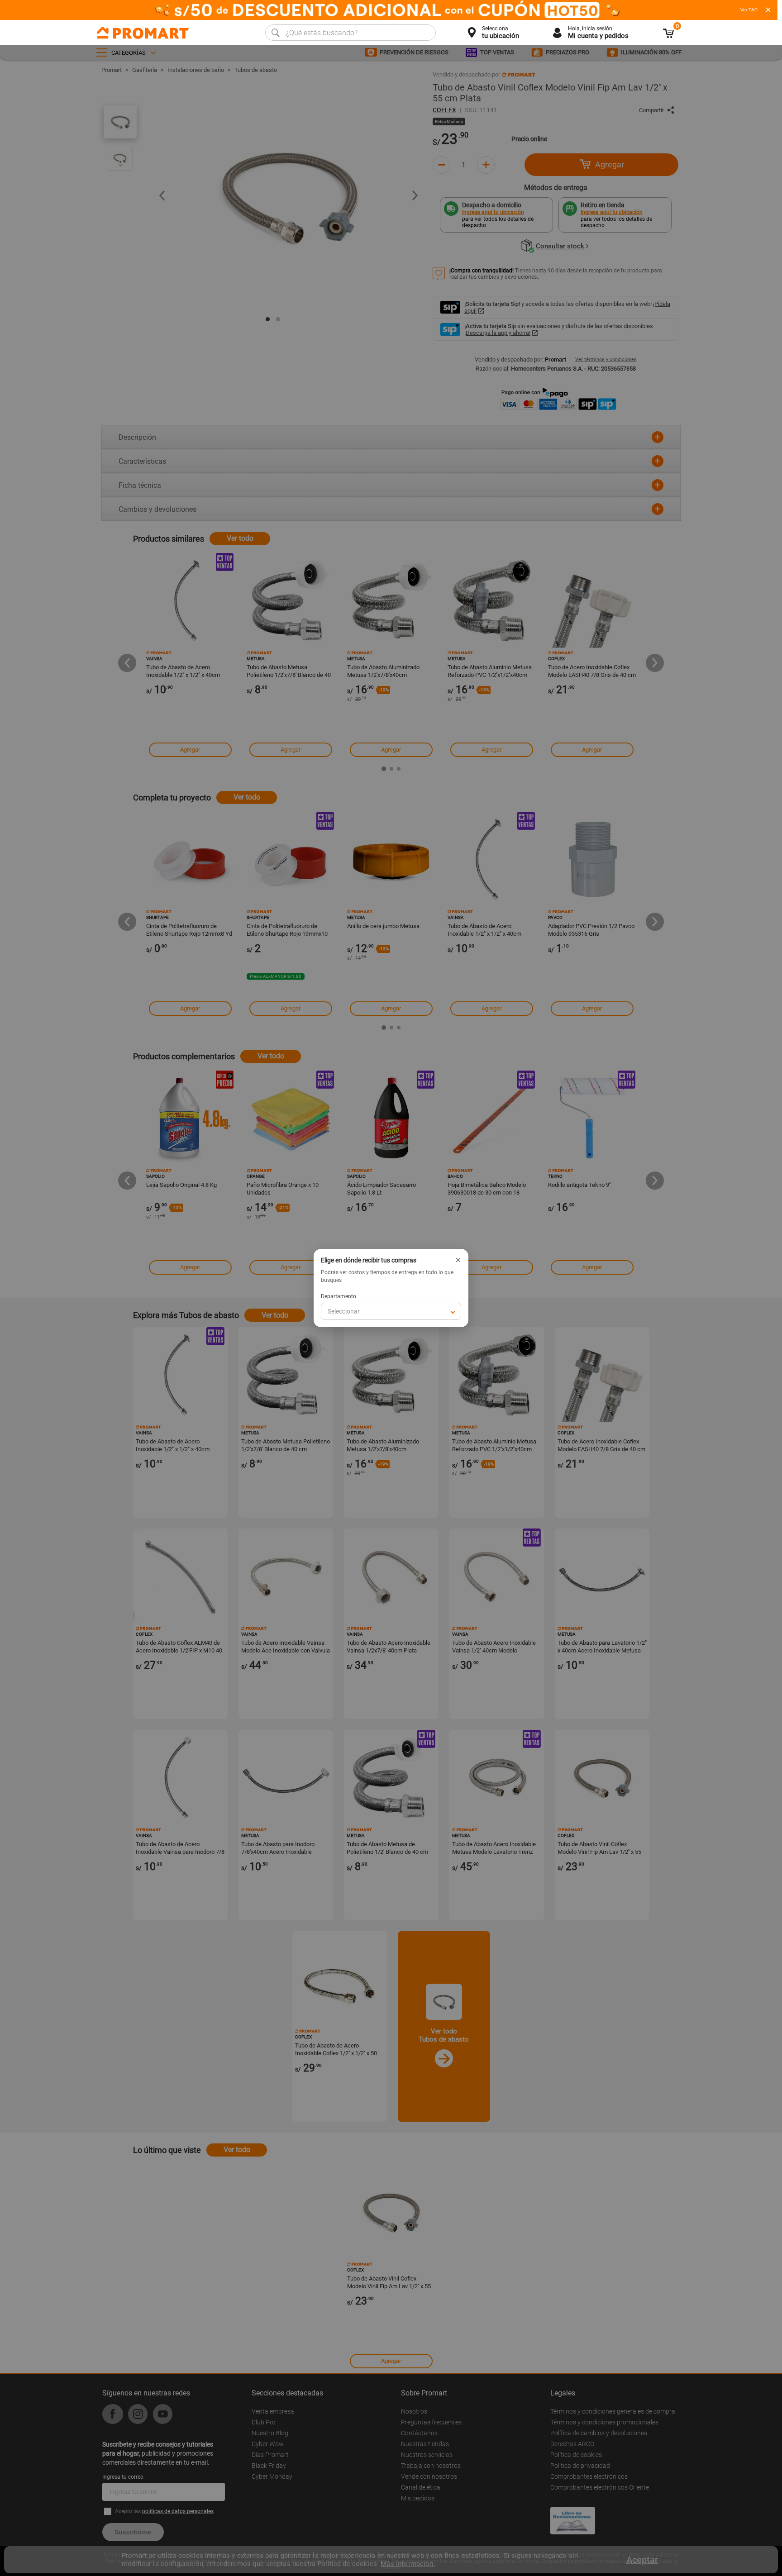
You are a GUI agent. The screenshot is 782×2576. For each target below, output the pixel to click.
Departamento (339, 1296)
